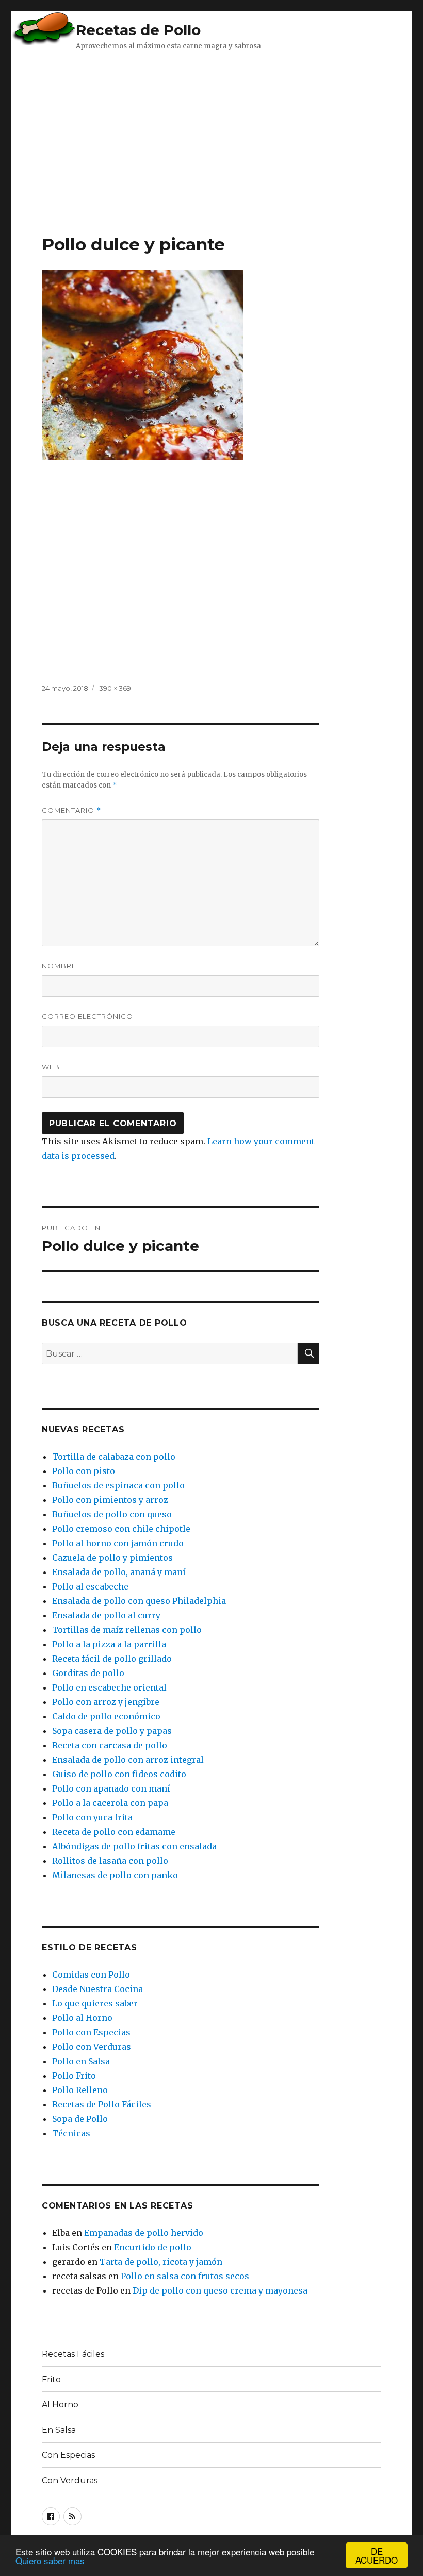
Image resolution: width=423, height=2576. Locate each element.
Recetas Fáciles (73, 2354)
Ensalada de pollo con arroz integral (128, 1760)
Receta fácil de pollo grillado (112, 1659)
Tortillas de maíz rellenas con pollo (127, 1630)
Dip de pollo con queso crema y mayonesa (220, 2290)
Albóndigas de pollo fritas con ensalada (134, 1846)
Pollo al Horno (82, 2018)
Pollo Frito (74, 2076)
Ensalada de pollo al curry (106, 1615)
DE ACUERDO (377, 2555)
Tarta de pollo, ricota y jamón (161, 2262)
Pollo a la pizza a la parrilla (109, 1644)
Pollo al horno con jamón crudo (118, 1543)
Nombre (59, 966)
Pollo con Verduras (92, 2047)
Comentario (71, 810)
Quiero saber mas (50, 2560)
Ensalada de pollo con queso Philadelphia (139, 1601)
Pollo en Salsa (81, 2061)
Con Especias (68, 2455)
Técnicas (71, 2133)
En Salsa (59, 2430)
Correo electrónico (87, 1016)
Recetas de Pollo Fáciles (102, 2104)
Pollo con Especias (91, 2032)
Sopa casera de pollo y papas (112, 1731)
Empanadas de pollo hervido (144, 2233)
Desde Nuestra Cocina (97, 1989)
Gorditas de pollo (88, 1673)
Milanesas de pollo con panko (115, 1875)
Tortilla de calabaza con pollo (114, 1457)
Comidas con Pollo (91, 1975)
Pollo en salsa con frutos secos (185, 2276)
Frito (51, 2379)
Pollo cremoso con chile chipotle (121, 1529)
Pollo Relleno (80, 2090)
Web (51, 1067)
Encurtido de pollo (153, 2247)
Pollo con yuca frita (92, 1817)
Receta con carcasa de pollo (110, 1745)
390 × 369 (115, 688)
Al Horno (60, 2405)
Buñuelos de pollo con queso (112, 1514)
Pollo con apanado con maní (111, 1788)
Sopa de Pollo (80, 2119)
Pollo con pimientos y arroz (110, 1500)
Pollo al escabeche (90, 1586)
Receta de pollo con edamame (114, 1832)
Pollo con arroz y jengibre (106, 1702)
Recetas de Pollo (138, 30)
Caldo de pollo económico (106, 1716)
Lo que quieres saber (95, 2003)
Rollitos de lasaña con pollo (110, 1861)
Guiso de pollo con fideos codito (119, 1774)
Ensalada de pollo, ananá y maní (119, 1572)
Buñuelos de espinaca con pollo (118, 1485)
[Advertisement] (199, 126)
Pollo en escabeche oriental (109, 1687)
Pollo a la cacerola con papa (110, 1803)
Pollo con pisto (84, 1471)
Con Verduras (70, 2480)
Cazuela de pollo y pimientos (112, 1558)
